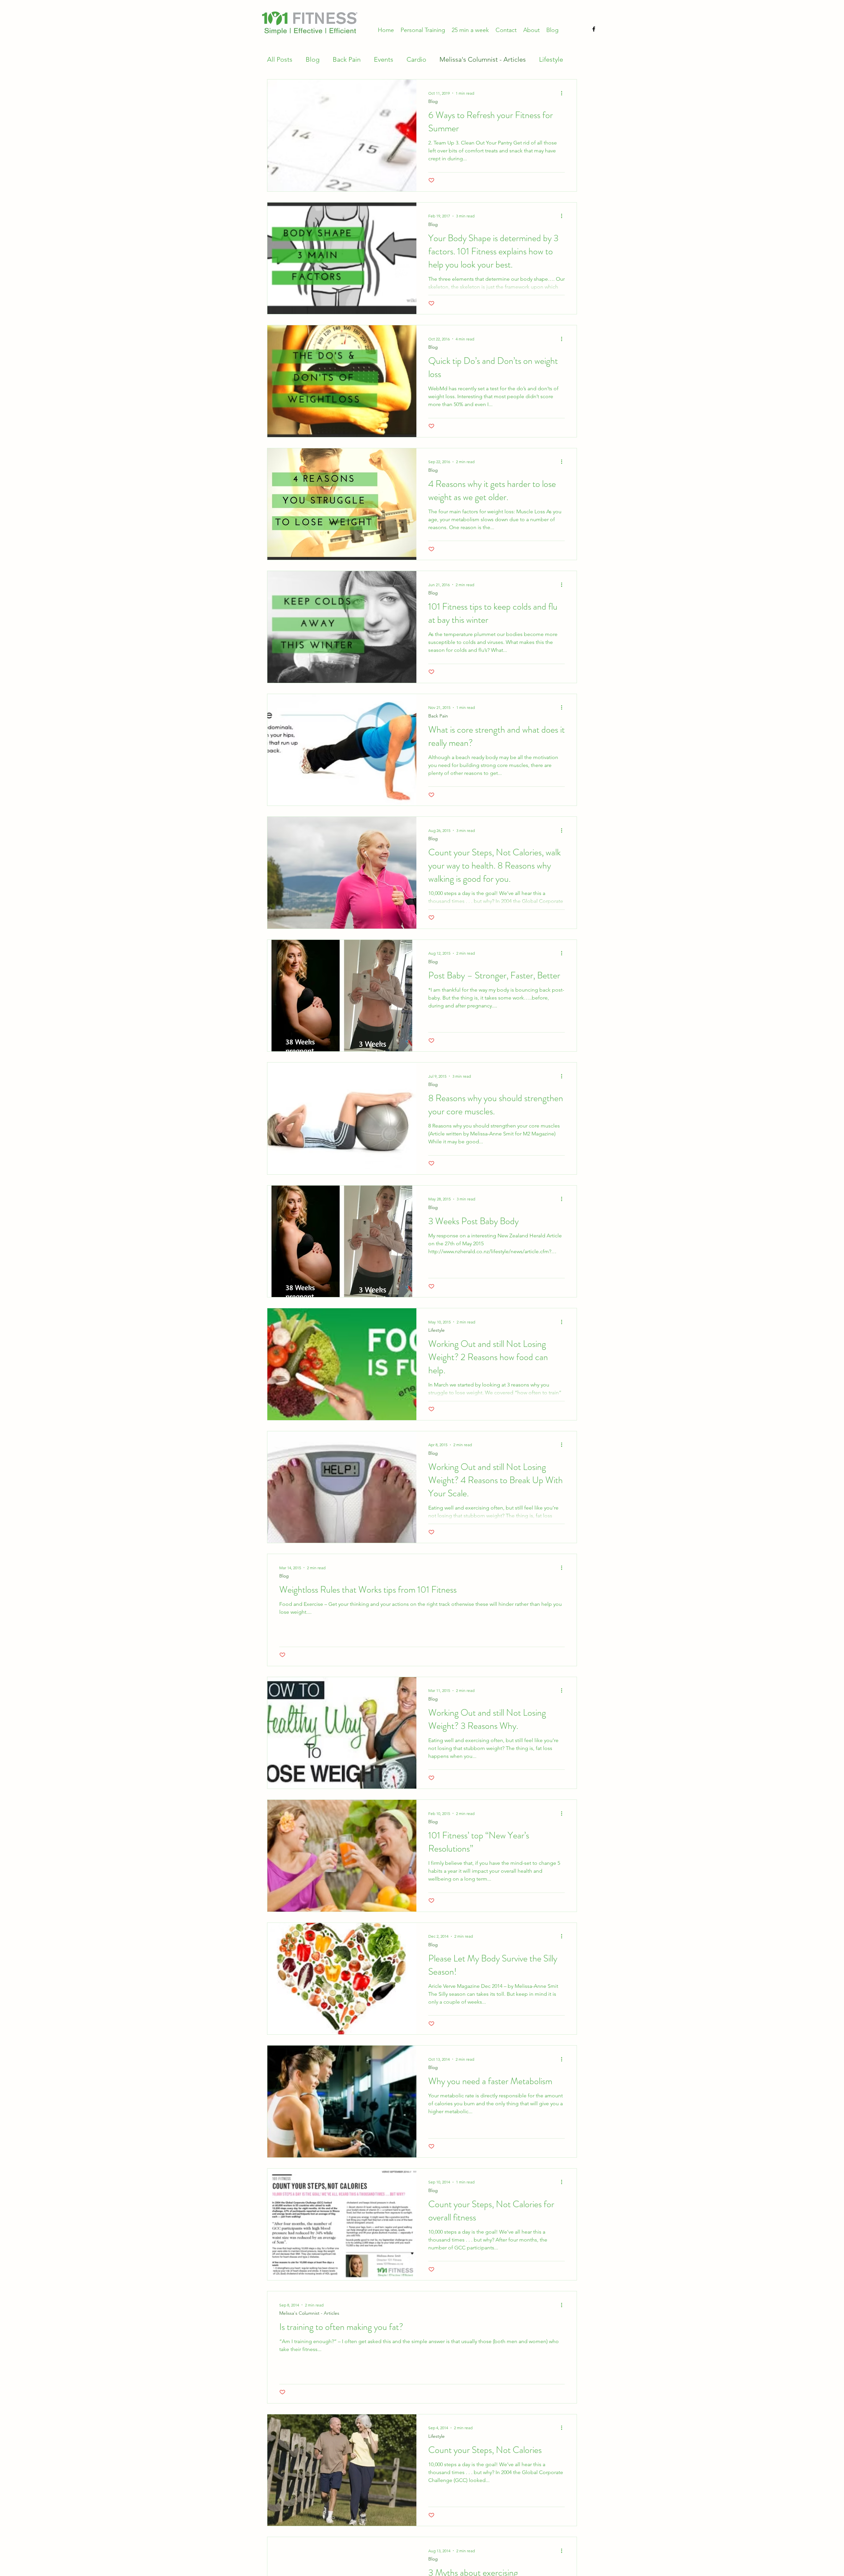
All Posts (280, 59)
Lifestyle (437, 1330)
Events (384, 59)
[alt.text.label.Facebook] (594, 29)
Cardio (416, 59)
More (547, 59)
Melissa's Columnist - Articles (483, 59)
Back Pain (347, 59)
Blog (313, 59)
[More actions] (564, 93)
